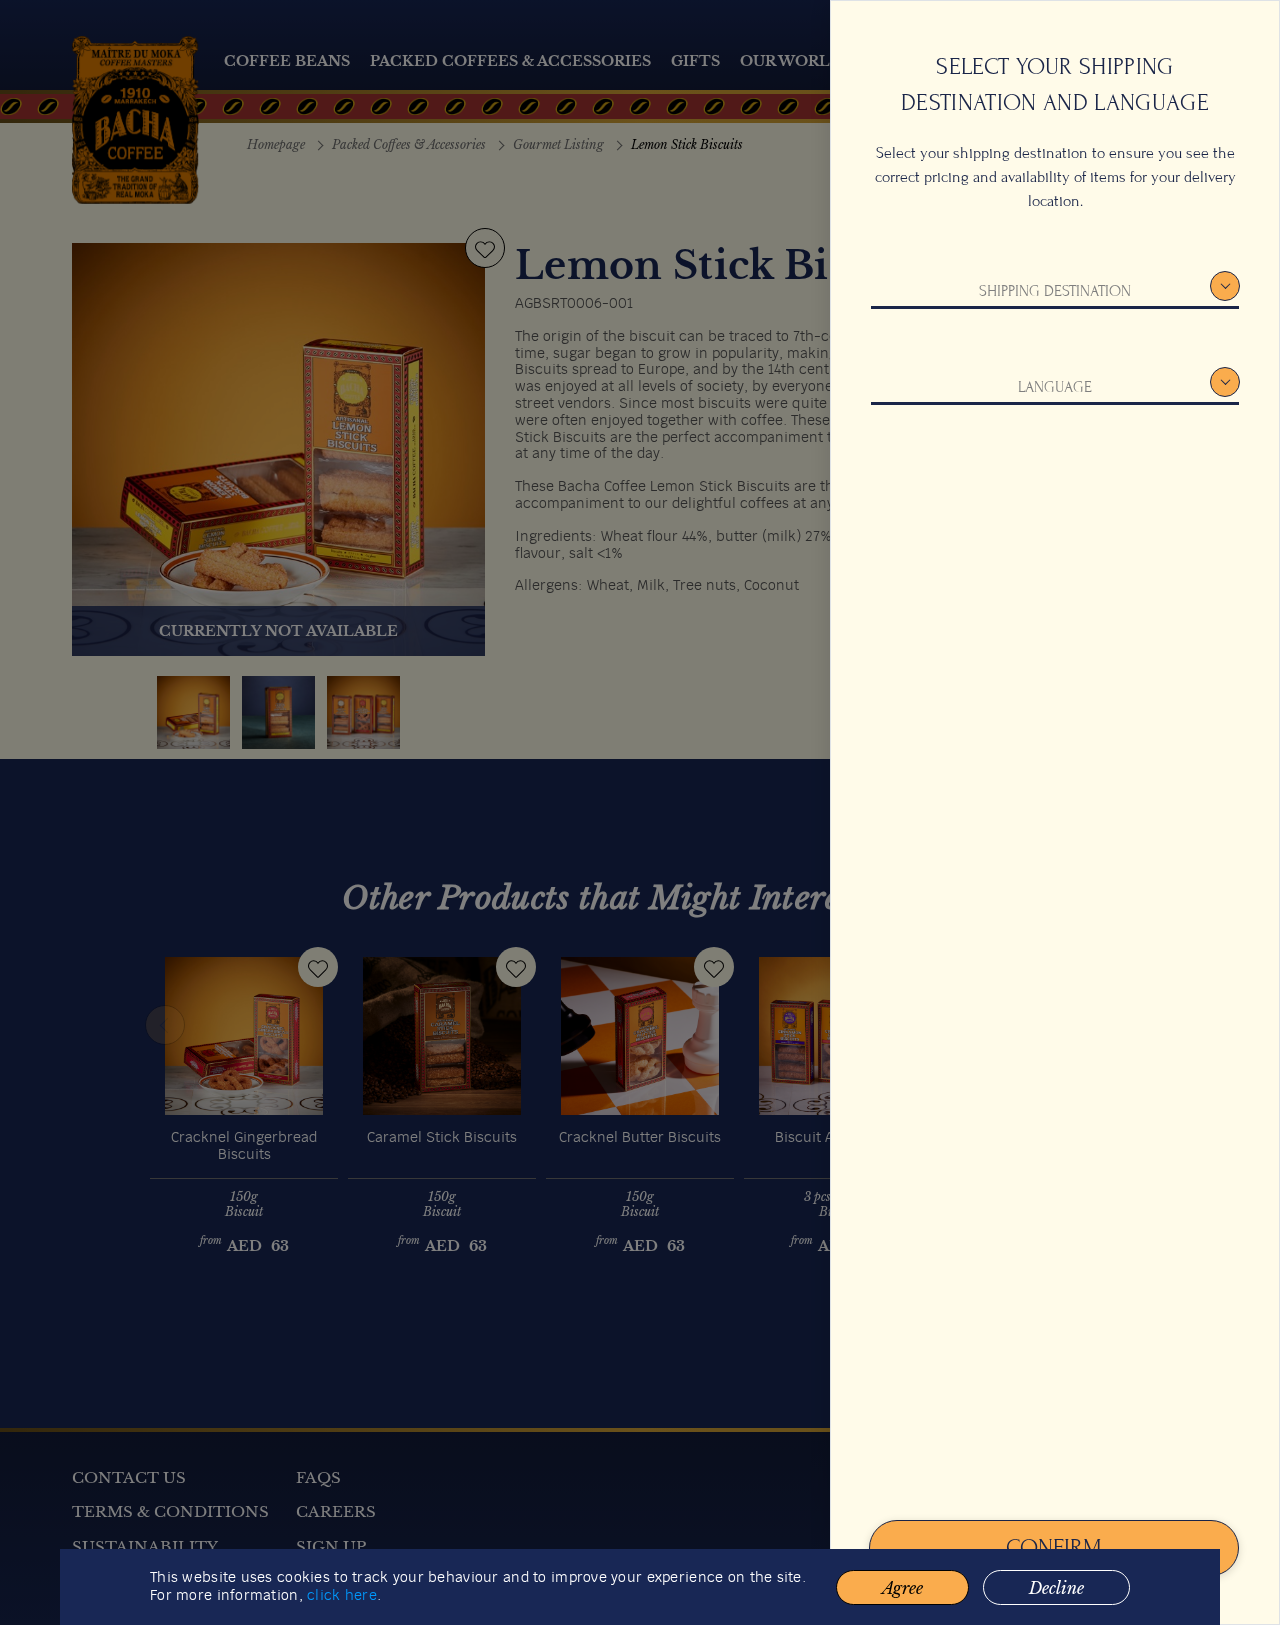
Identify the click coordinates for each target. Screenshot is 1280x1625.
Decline (1056, 1588)
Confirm (1054, 1547)
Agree (902, 1588)
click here (342, 1596)
